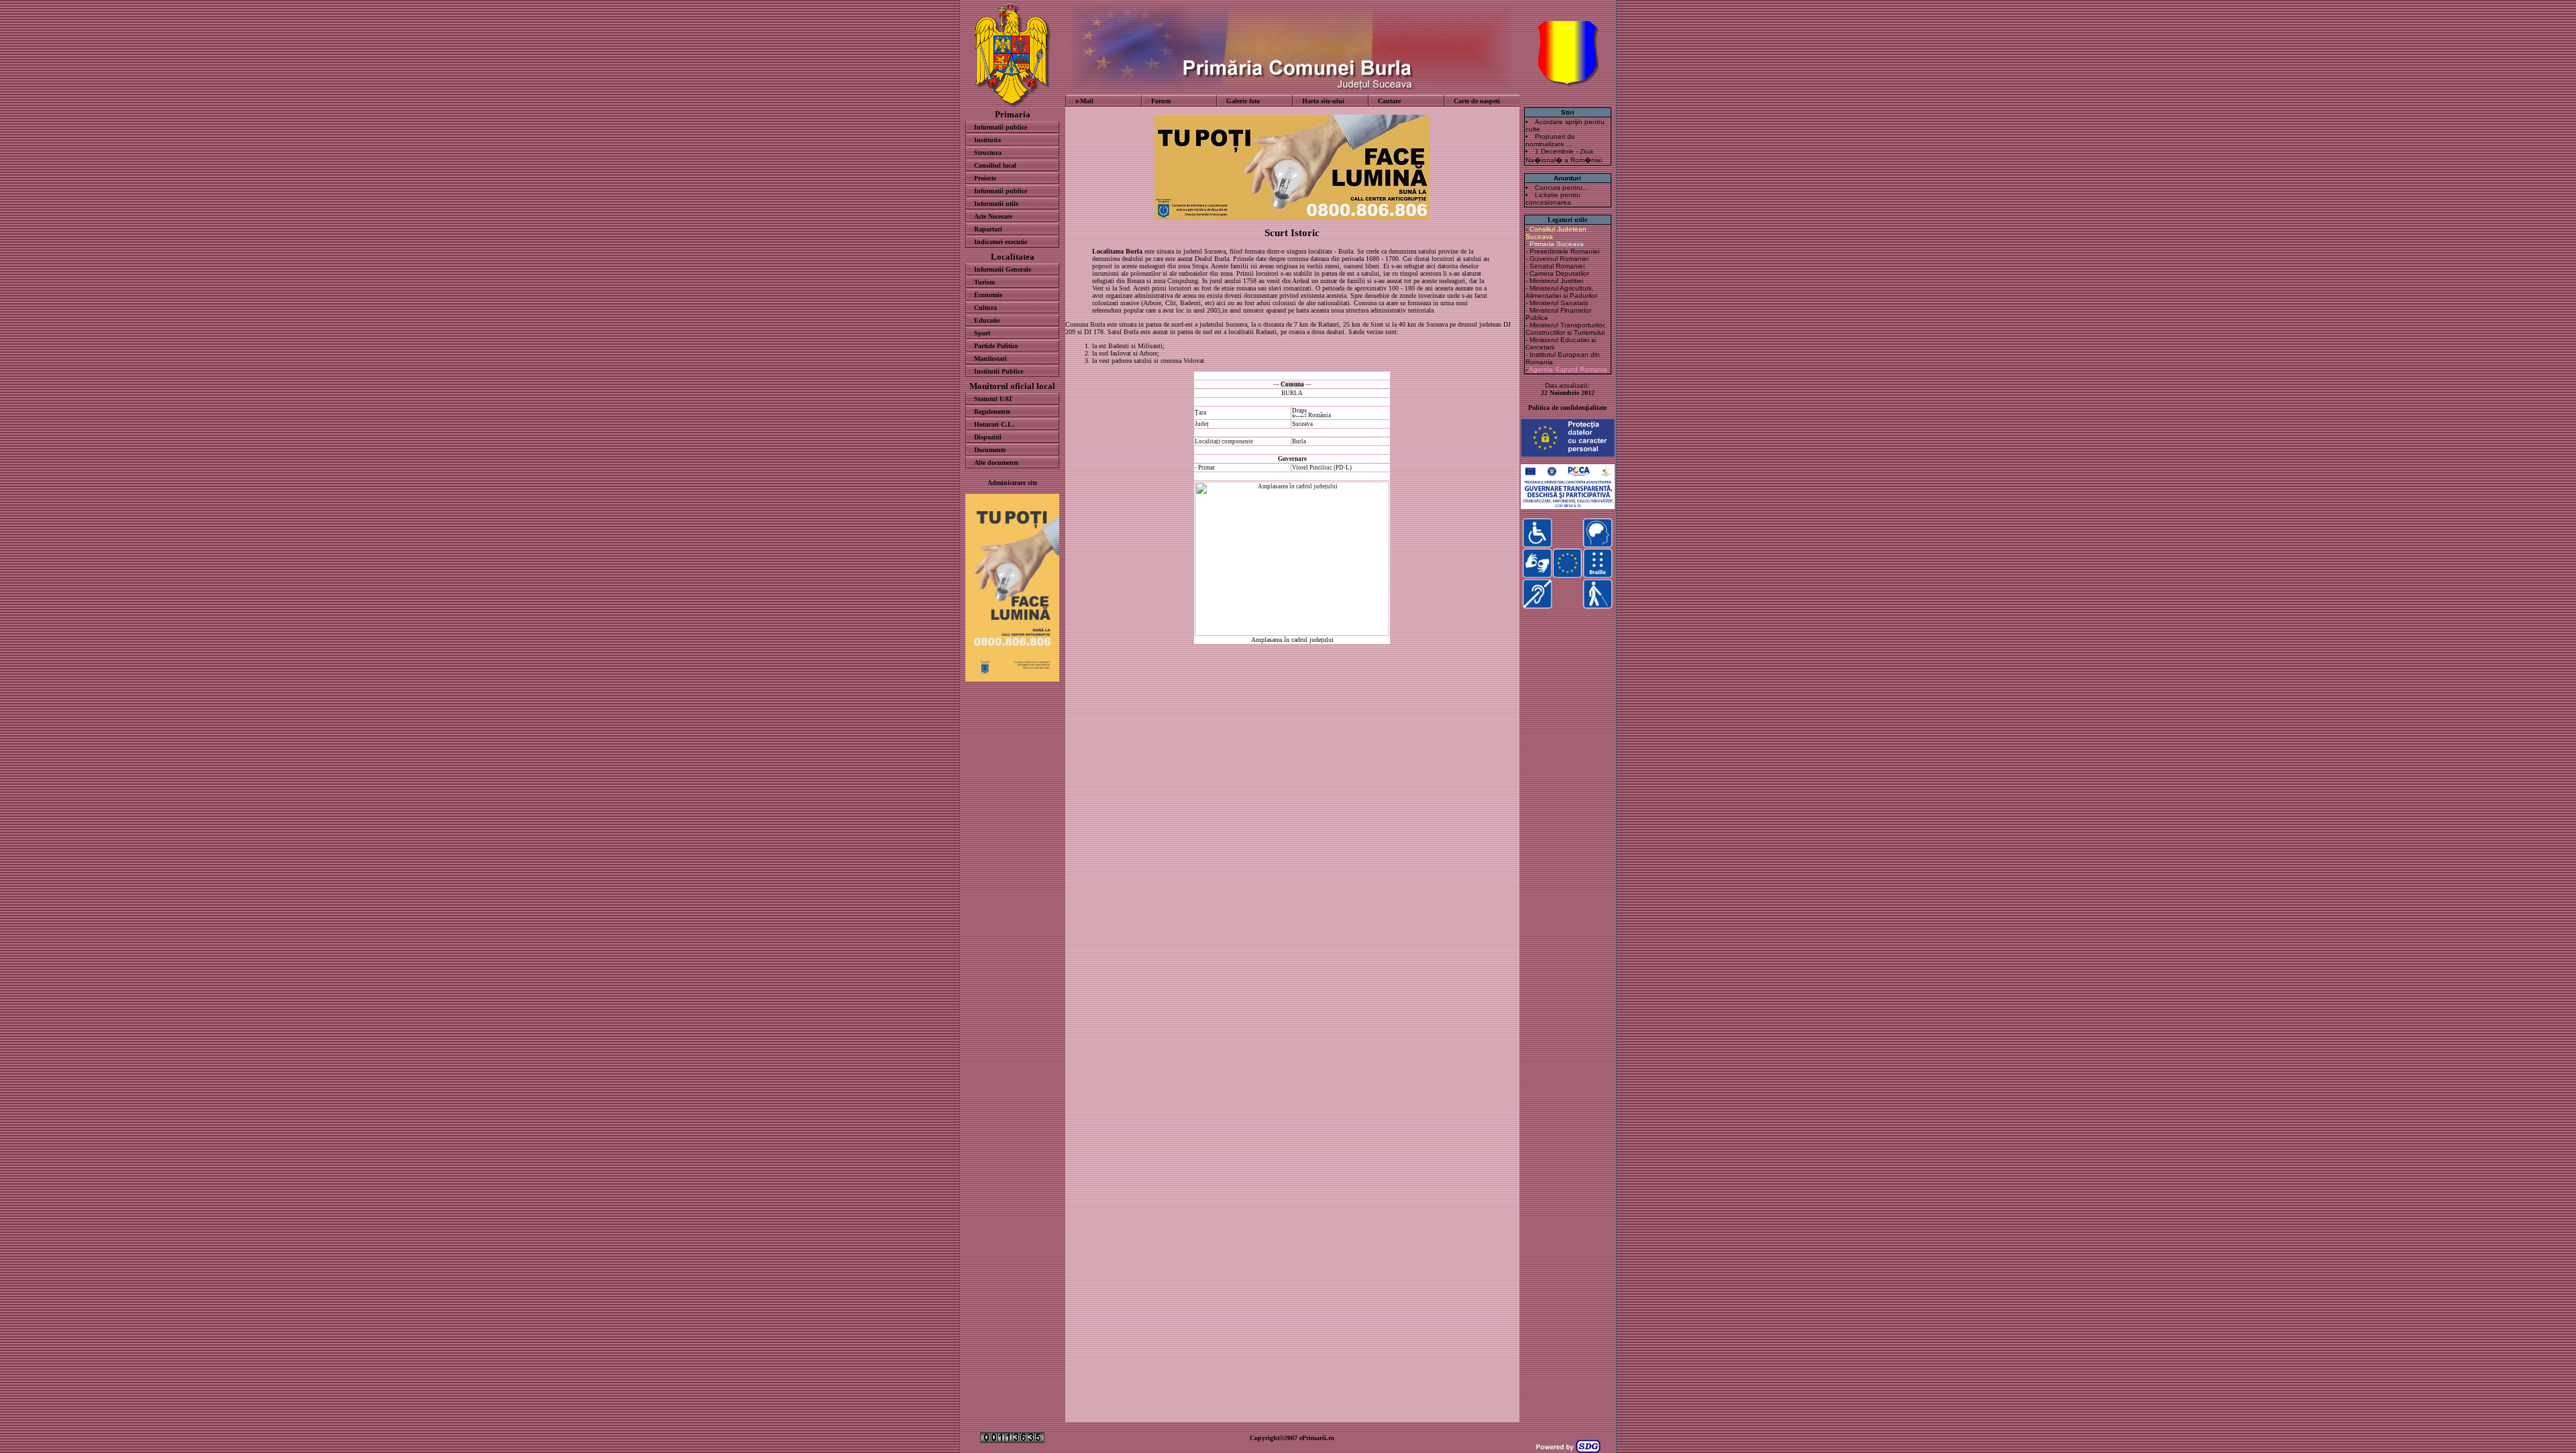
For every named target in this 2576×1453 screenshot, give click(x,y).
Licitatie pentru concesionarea (1553, 199)
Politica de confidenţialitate (1567, 408)
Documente (990, 450)
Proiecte (985, 178)
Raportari (988, 229)
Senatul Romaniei (1557, 266)
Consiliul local (995, 165)
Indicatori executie (1001, 242)
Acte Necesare (993, 216)
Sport (982, 333)
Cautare (1389, 101)
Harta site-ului (1323, 101)
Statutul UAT (994, 399)
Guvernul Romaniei (1559, 259)
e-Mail (1084, 101)
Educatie (987, 320)
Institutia (987, 140)
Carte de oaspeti (1477, 101)
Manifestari (990, 359)
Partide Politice (996, 346)
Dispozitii (988, 437)
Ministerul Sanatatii (1559, 303)
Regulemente (992, 412)
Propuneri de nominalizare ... (1550, 140)
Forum (1161, 101)
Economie (988, 295)
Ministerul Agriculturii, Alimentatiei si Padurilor (1561, 292)
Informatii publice (1001, 127)
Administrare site (1012, 483)
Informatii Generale (1003, 269)
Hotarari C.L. (994, 424)
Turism (984, 282)
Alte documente (996, 463)
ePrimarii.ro (1317, 1438)
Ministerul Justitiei (1556, 281)
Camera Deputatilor (1559, 273)
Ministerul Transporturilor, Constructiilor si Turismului (1566, 329)
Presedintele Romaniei (1564, 251)
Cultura (985, 308)
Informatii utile (996, 204)
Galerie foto (1243, 101)
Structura (988, 153)
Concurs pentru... (1562, 187)
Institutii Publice (999, 371)
